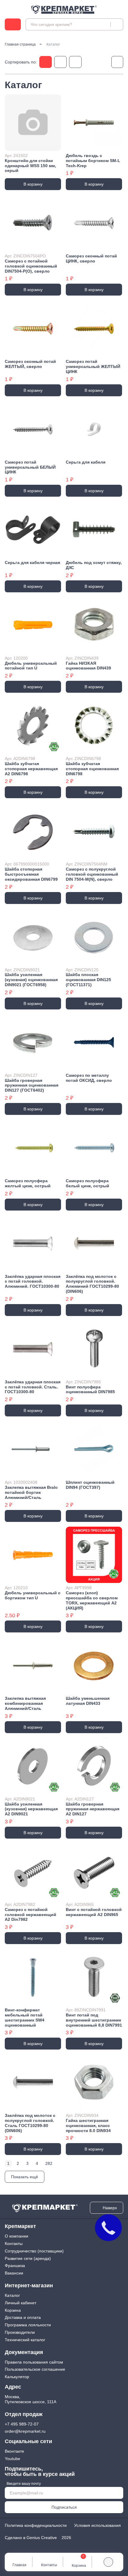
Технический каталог (25, 2340)
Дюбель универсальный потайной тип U (31, 666)
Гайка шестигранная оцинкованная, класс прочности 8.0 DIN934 (88, 2126)
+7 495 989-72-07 (22, 2424)
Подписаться (64, 2507)
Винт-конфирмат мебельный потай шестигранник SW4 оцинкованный (25, 2017)
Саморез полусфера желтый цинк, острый (28, 1183)
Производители (20, 2332)
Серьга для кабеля (86, 462)
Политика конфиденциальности (36, 2525)
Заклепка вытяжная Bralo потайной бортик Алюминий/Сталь (31, 1492)
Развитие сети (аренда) (28, 2258)
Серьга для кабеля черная (32, 563)
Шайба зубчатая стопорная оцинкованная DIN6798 (92, 769)
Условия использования (97, 2525)
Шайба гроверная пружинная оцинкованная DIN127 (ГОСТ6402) (32, 1085)
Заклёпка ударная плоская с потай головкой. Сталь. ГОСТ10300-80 (33, 1387)
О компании (17, 2236)
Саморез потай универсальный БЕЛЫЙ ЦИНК (30, 467)
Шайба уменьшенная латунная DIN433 (88, 1701)
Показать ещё (25, 2177)
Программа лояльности (28, 2325)
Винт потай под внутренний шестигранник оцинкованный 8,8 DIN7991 (94, 2020)
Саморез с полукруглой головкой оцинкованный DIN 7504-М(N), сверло (92, 874)
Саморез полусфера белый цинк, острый (88, 1183)
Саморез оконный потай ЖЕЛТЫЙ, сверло (30, 364)
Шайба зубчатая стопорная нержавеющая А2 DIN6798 (31, 769)
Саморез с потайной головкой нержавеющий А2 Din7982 (31, 1915)
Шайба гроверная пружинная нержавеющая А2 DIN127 (93, 1809)
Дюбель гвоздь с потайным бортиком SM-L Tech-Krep (93, 161)
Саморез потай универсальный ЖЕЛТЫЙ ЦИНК (93, 366)
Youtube (13, 2459)
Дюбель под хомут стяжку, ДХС (94, 565)
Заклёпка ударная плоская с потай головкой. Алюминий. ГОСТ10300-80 (33, 1281)
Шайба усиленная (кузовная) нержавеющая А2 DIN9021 (31, 1809)
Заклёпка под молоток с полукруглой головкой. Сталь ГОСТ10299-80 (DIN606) (30, 2123)
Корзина (13, 2310)
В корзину (33, 184)
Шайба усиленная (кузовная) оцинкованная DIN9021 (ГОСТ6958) (31, 980)
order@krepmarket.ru (25, 2431)
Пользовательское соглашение (35, 2369)
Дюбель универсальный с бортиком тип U (33, 1595)
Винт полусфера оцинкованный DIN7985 (90, 1389)
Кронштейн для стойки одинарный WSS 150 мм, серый (30, 166)
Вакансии (14, 2273)
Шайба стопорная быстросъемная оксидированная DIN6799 (31, 874)
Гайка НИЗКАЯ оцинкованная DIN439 (88, 666)
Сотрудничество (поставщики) (34, 2251)
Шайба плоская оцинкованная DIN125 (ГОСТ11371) (88, 980)
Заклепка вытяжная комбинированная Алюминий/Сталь (25, 1703)
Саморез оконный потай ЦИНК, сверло (91, 258)
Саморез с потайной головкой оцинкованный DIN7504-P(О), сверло (31, 266)
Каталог (12, 2295)
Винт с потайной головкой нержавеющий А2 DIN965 (94, 1912)
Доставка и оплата (23, 2317)
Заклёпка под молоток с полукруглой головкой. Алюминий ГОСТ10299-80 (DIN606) (92, 1284)
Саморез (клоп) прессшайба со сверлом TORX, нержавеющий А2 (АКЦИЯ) (92, 1600)
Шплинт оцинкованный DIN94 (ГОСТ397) (90, 1485)
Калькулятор (17, 2377)
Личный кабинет (21, 2303)
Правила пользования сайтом (34, 2362)
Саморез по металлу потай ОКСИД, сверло (89, 1078)
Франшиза (15, 2266)
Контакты (14, 2243)
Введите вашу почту (24, 2484)
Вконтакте (14, 2451)
